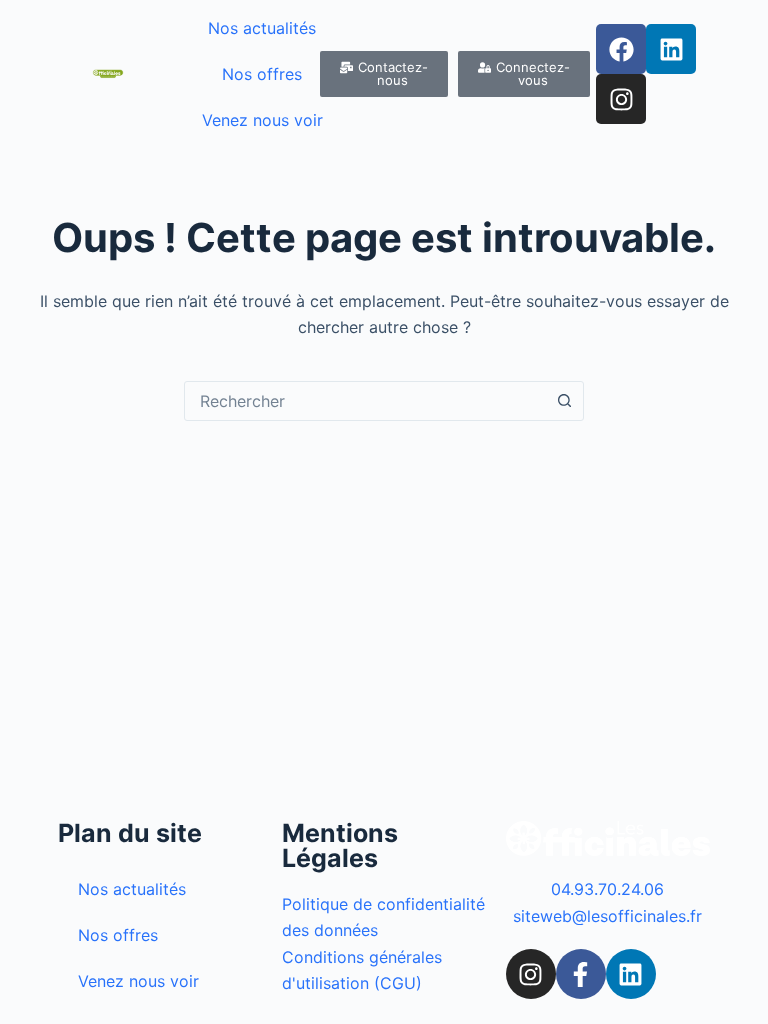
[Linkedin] (671, 49)
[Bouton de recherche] (564, 401)
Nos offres (262, 74)
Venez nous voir (262, 120)
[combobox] (365, 401)
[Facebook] (621, 49)
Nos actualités (262, 28)
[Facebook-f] (581, 974)
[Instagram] (621, 99)
